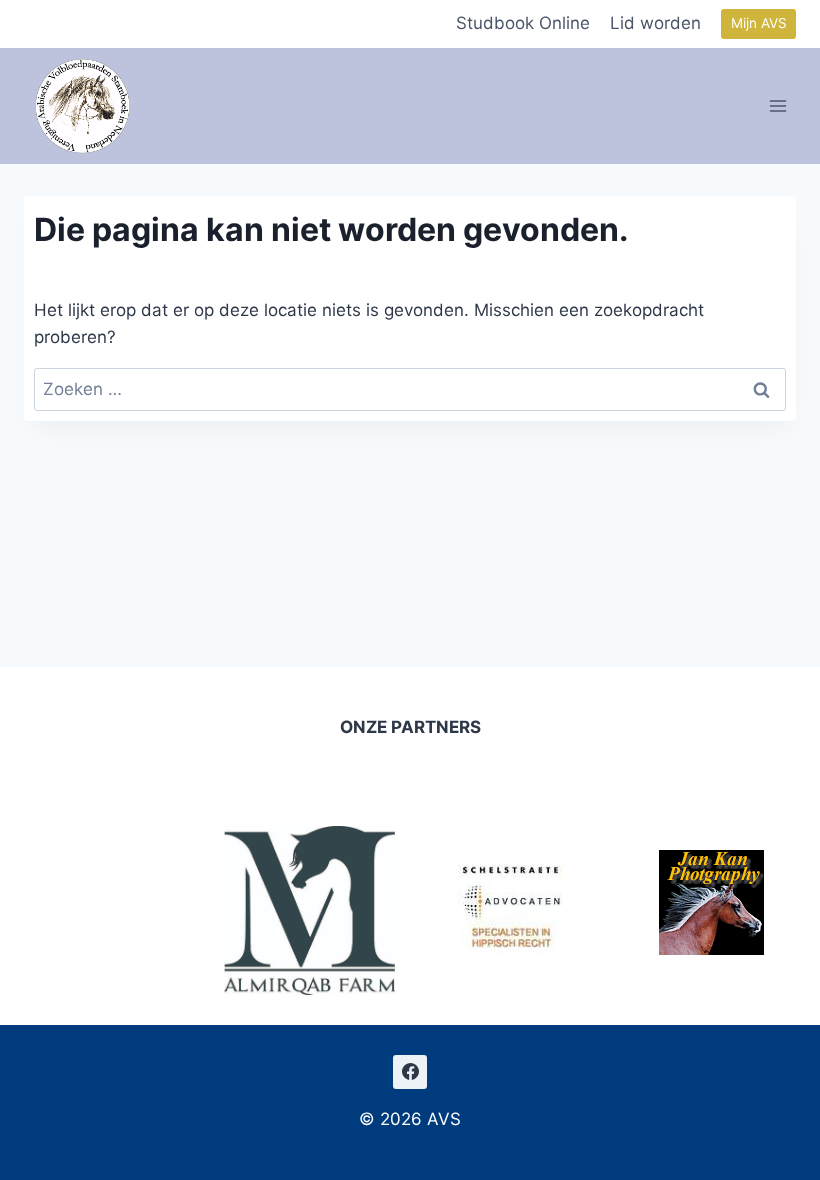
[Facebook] (410, 1072)
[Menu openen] (778, 105)
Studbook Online (523, 23)
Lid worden (655, 23)
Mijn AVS (759, 23)
